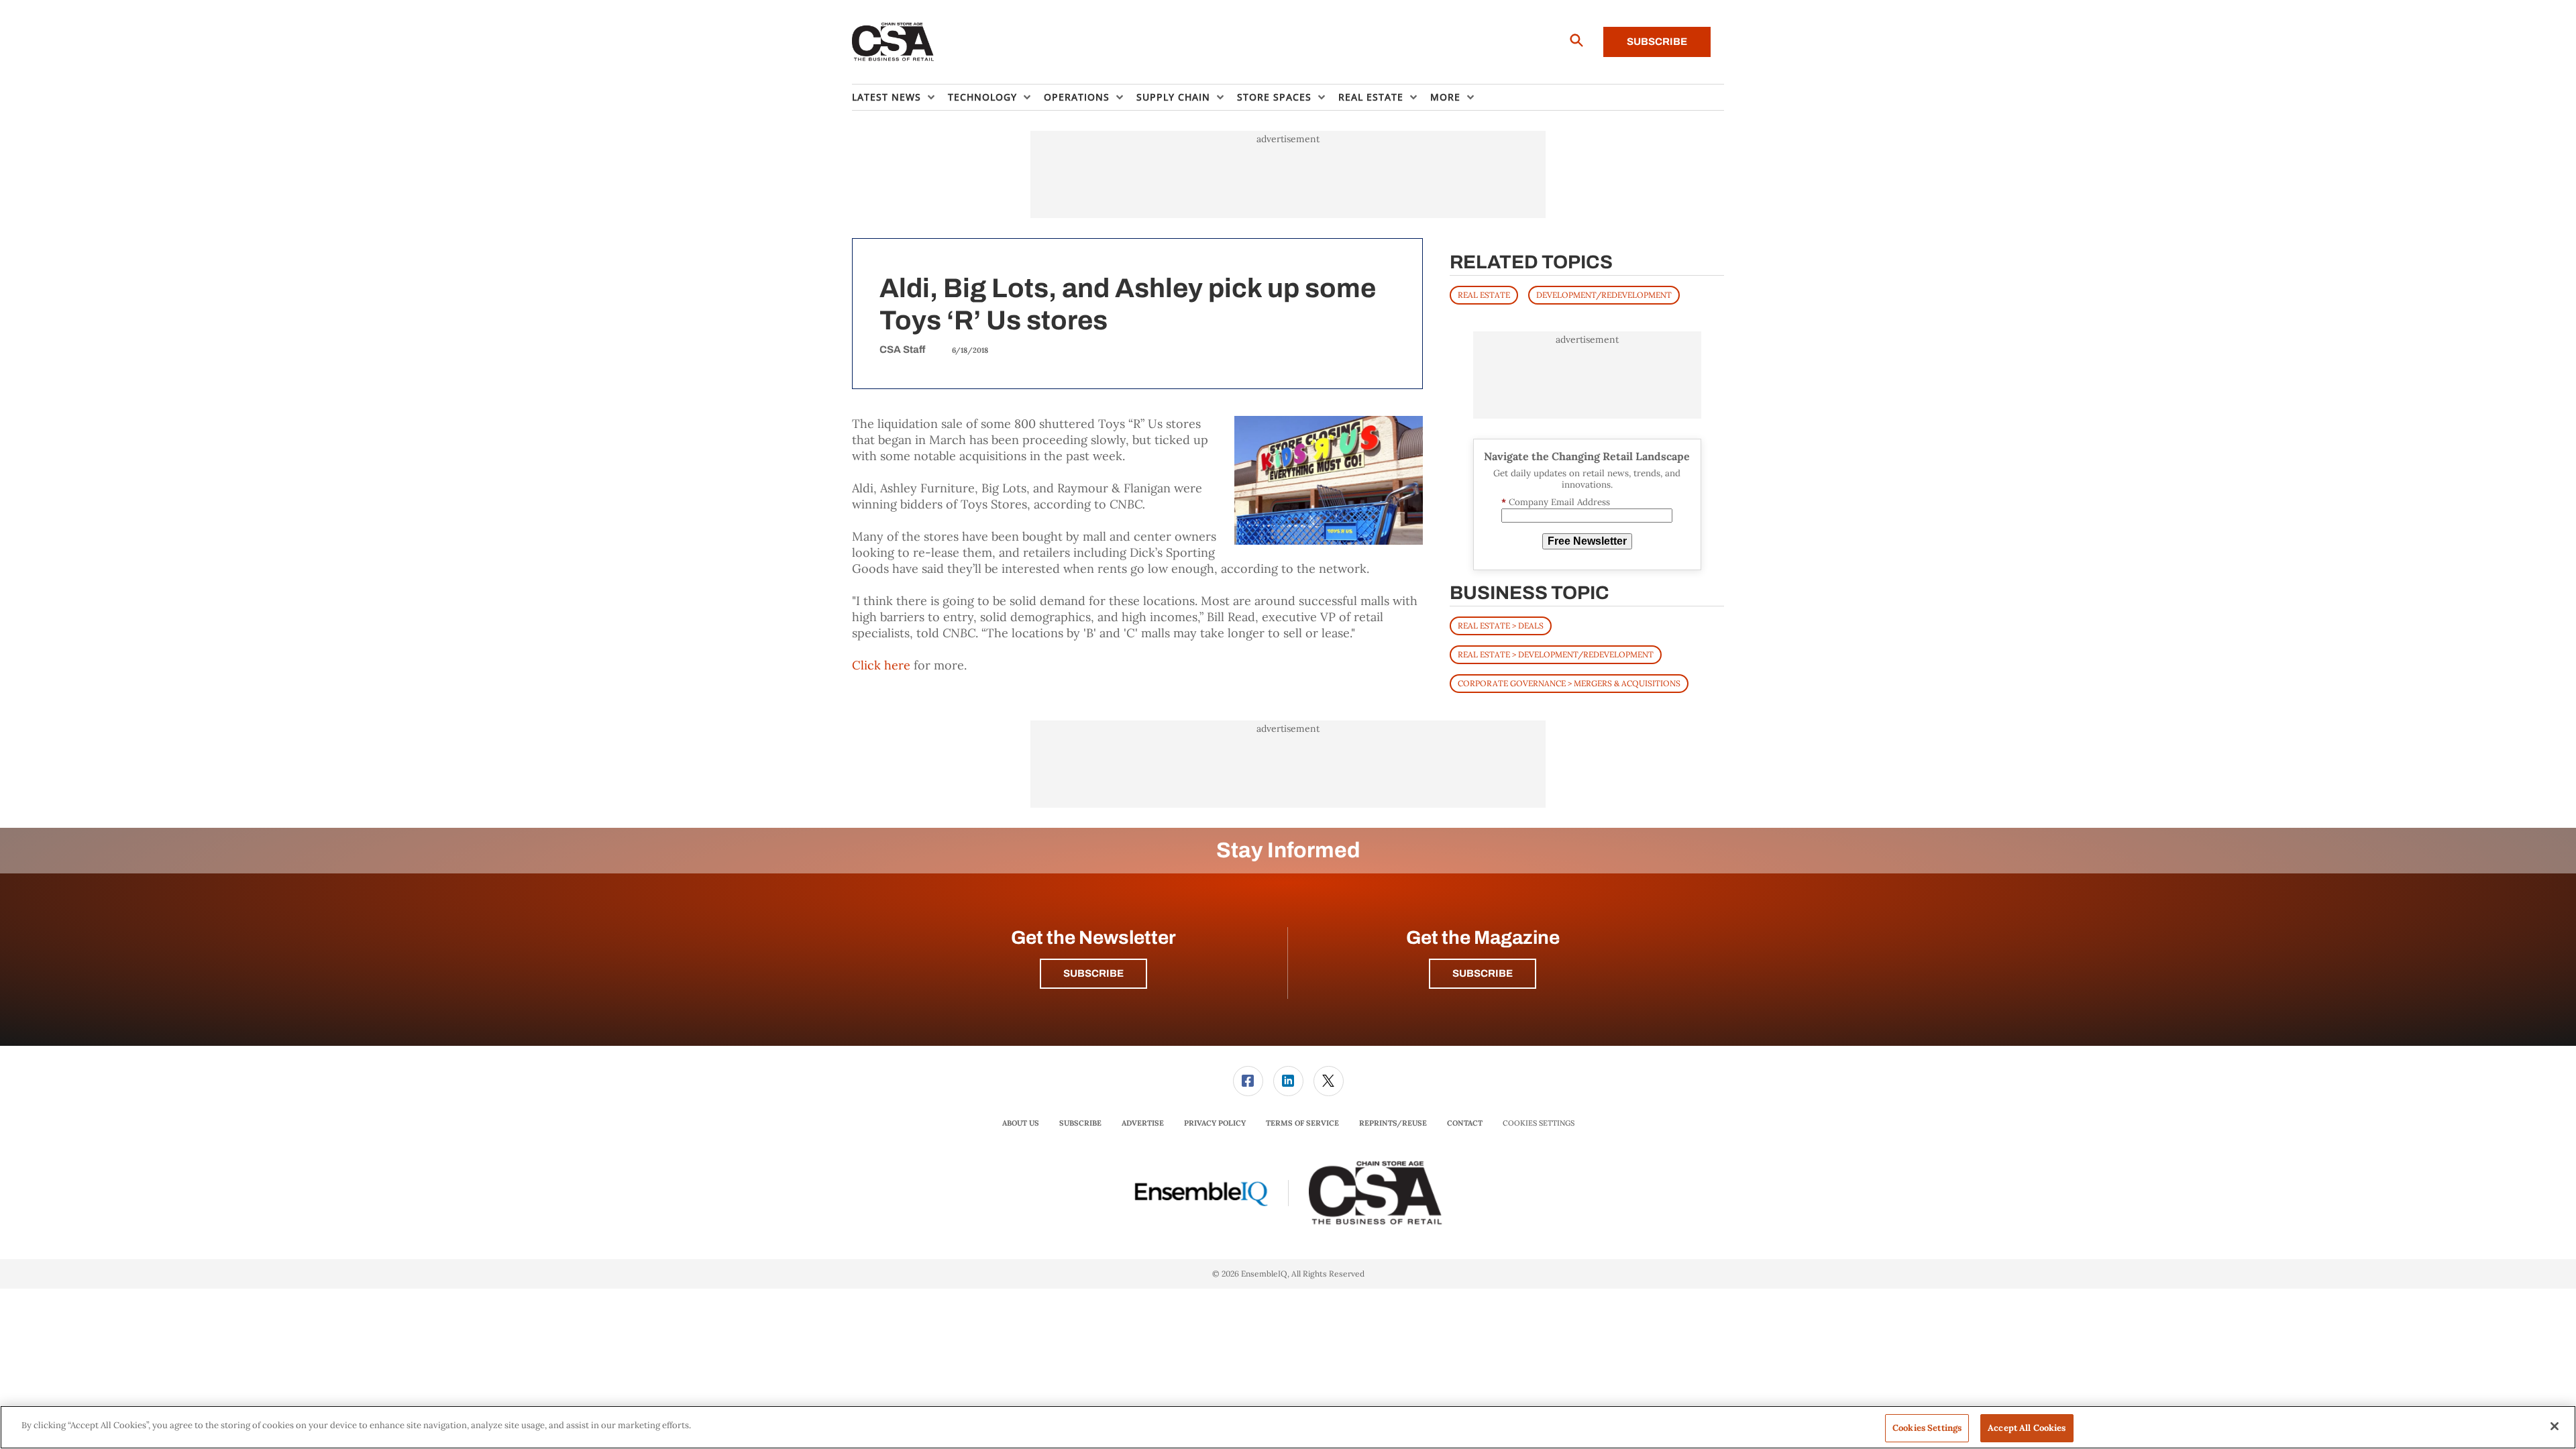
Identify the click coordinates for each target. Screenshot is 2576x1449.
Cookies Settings (1539, 1123)
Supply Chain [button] (1173, 97)
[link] (1248, 1081)
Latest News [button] (887, 97)
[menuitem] (900, 97)
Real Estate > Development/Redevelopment (1556, 654)
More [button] (1445, 97)
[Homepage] (893, 42)
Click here (881, 665)
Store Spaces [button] (1274, 97)
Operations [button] (1077, 97)
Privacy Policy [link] (1215, 1123)
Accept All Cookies (2027, 1428)
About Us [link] (1021, 1123)
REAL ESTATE (1484, 295)
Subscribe (1657, 42)
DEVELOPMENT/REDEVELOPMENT (1604, 295)
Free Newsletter (1587, 541)
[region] (1288, 1427)
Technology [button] (982, 97)
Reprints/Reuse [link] (1393, 1123)
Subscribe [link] (1080, 1123)
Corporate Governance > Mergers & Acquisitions (1569, 683)
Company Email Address (1556, 502)
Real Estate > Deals (1501, 626)
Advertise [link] (1143, 1123)
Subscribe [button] (1093, 973)
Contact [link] (1465, 1123)
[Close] (2555, 1426)
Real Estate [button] (1371, 97)
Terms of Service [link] (1302, 1123)
